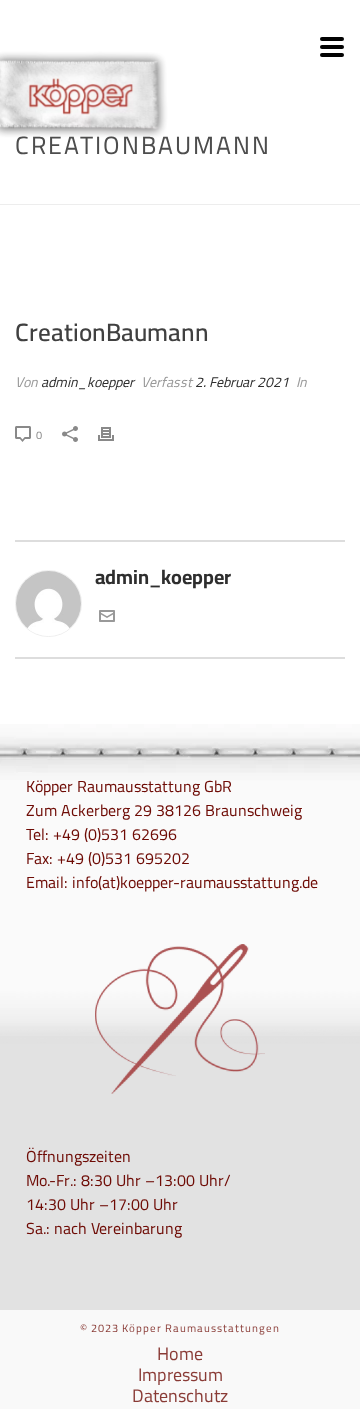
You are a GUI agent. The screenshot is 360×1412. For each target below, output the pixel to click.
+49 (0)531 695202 (123, 858)
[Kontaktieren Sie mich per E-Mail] (107, 616)
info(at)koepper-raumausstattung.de (195, 882)
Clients (144, 190)
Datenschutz (180, 1396)
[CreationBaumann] (180, 261)
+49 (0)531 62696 (115, 834)
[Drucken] (116, 432)
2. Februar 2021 (242, 382)
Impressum (180, 1375)
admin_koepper (87, 382)
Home (94, 190)
